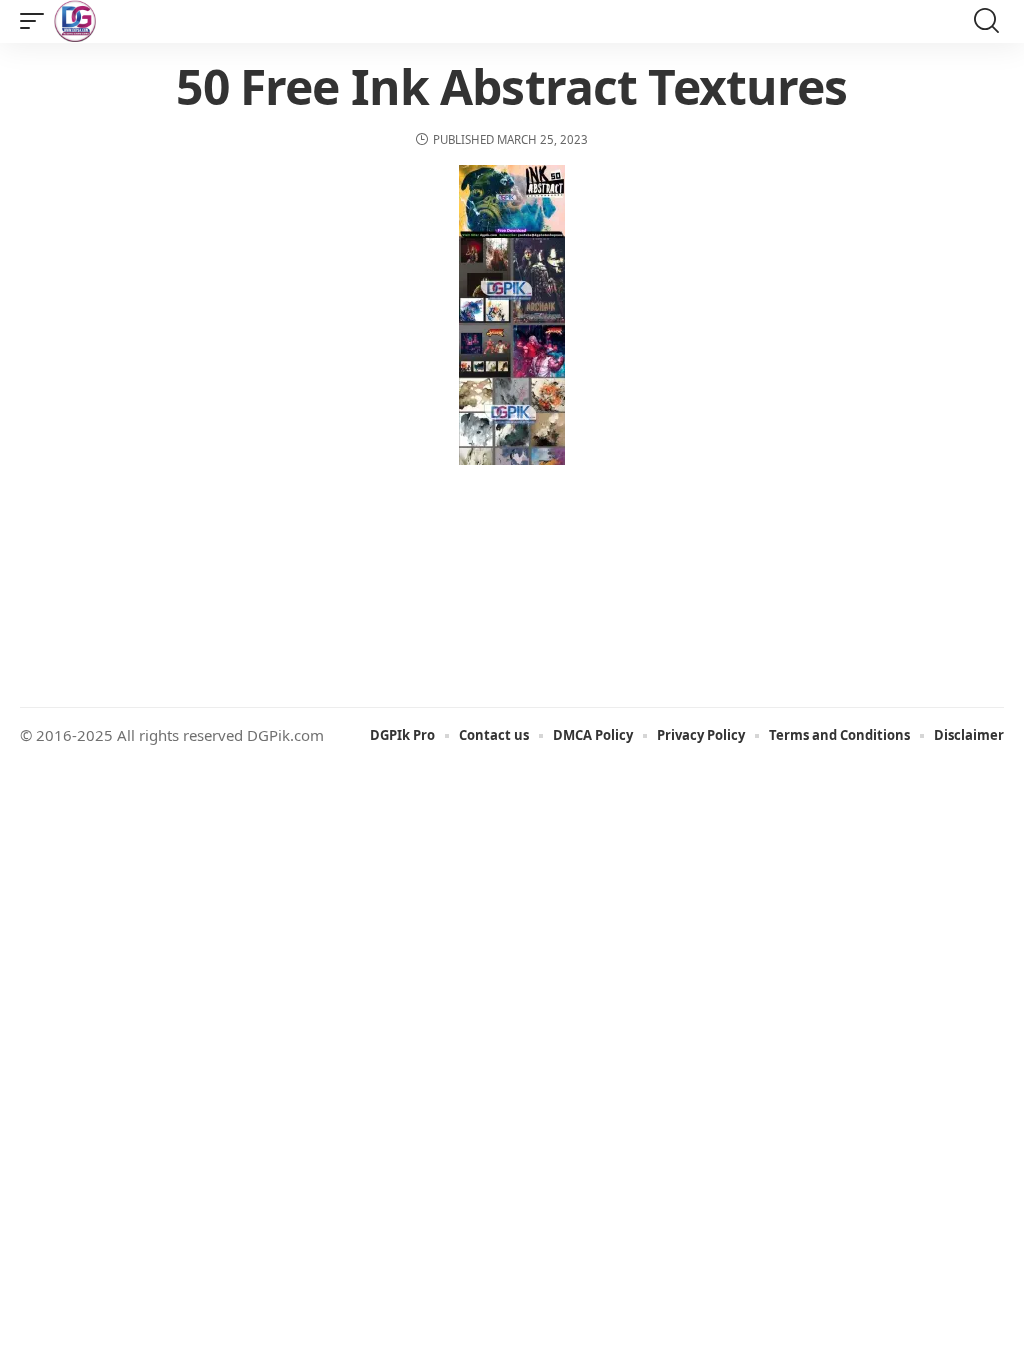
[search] (986, 21)
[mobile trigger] (37, 21)
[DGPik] (75, 21)
